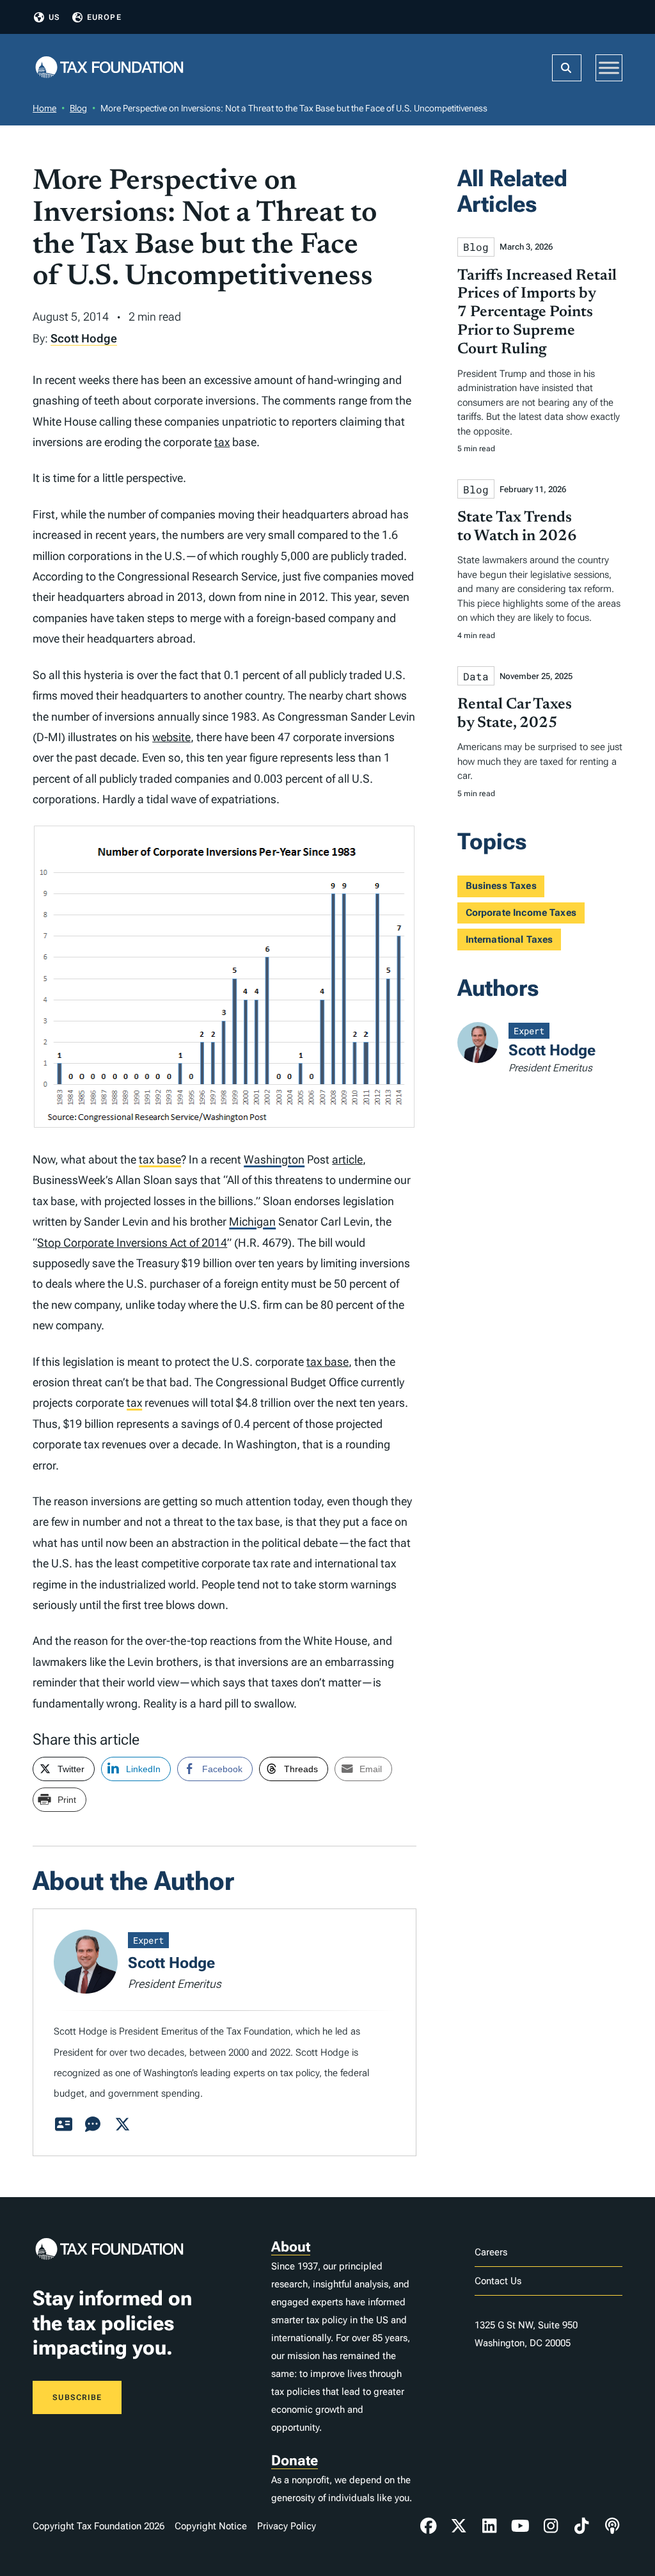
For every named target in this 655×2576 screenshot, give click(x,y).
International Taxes (509, 940)
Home (44, 108)
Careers (491, 2252)
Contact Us (498, 2281)
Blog (78, 108)
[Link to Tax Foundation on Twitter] (459, 2526)
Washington (274, 1159)
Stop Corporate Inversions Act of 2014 (132, 1243)
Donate (295, 2460)
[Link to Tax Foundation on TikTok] (581, 2526)
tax (222, 442)
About (291, 2247)
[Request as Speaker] (93, 2125)
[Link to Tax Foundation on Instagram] (551, 2526)
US (54, 17)
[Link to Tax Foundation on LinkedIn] (489, 2526)
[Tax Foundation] (109, 68)
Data (476, 676)
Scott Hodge (84, 338)
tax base (160, 1159)
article (347, 1159)
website (171, 737)
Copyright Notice (211, 2526)
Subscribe (77, 2397)
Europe (104, 17)
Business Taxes (501, 886)
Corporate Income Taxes (521, 913)
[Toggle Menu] (609, 68)
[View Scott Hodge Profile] (63, 2125)
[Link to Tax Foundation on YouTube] (520, 2526)
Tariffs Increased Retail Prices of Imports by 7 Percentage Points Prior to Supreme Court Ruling (537, 313)
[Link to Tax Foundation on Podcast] (612, 2526)
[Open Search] (567, 68)
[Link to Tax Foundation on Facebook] (429, 2526)
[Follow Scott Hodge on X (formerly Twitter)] (122, 2125)
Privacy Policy (287, 2526)
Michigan (252, 1221)
